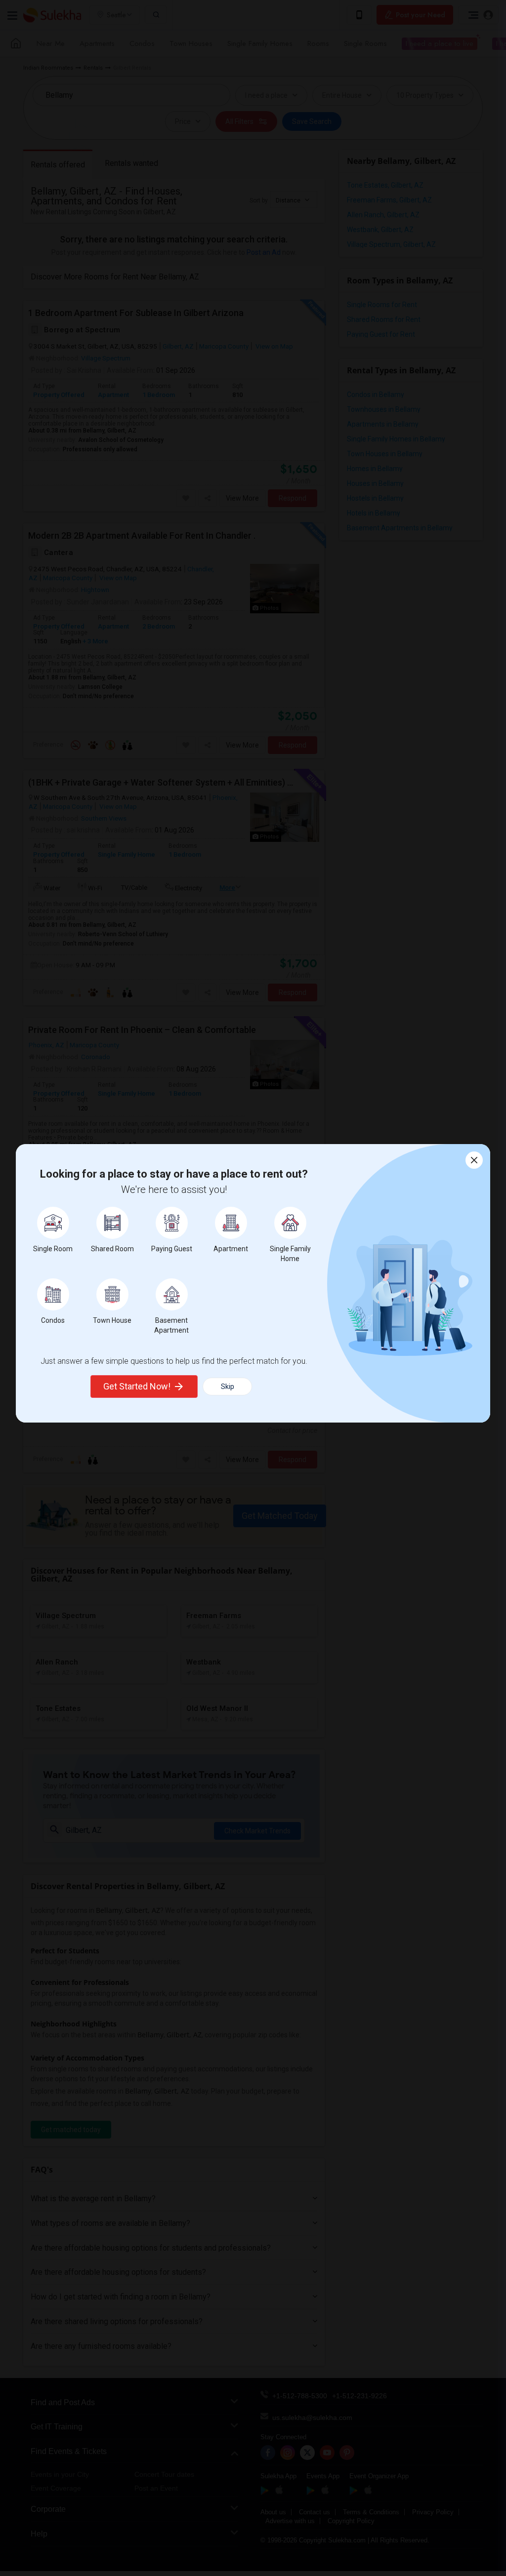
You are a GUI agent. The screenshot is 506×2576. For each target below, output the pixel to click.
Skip (228, 1387)
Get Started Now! (137, 1386)
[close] (474, 1160)
